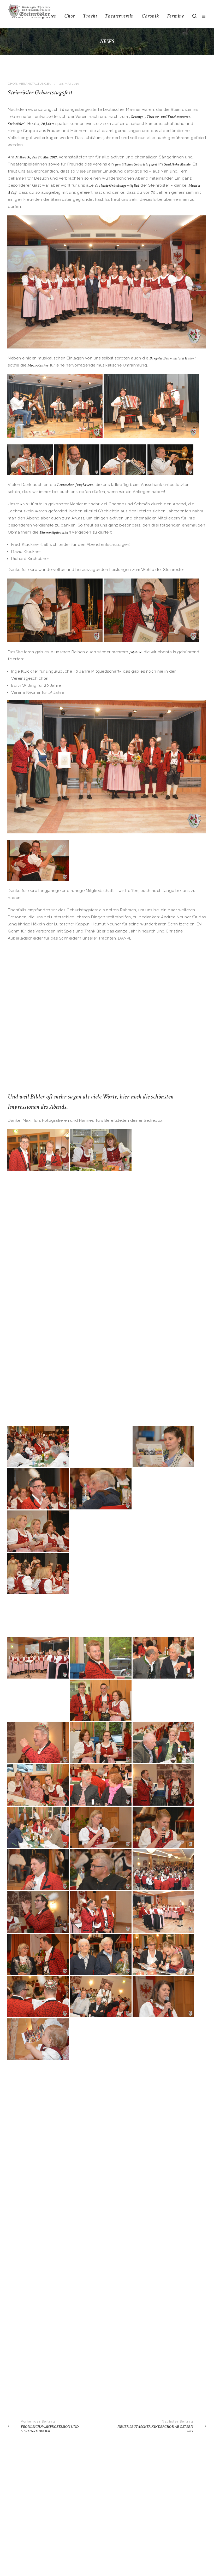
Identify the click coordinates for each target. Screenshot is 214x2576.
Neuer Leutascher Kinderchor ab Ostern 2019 (155, 2429)
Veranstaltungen (35, 84)
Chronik (150, 16)
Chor (70, 16)
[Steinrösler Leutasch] (29, 10)
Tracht (90, 16)
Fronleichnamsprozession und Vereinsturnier (50, 2429)
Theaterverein (119, 16)
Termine (175, 16)
